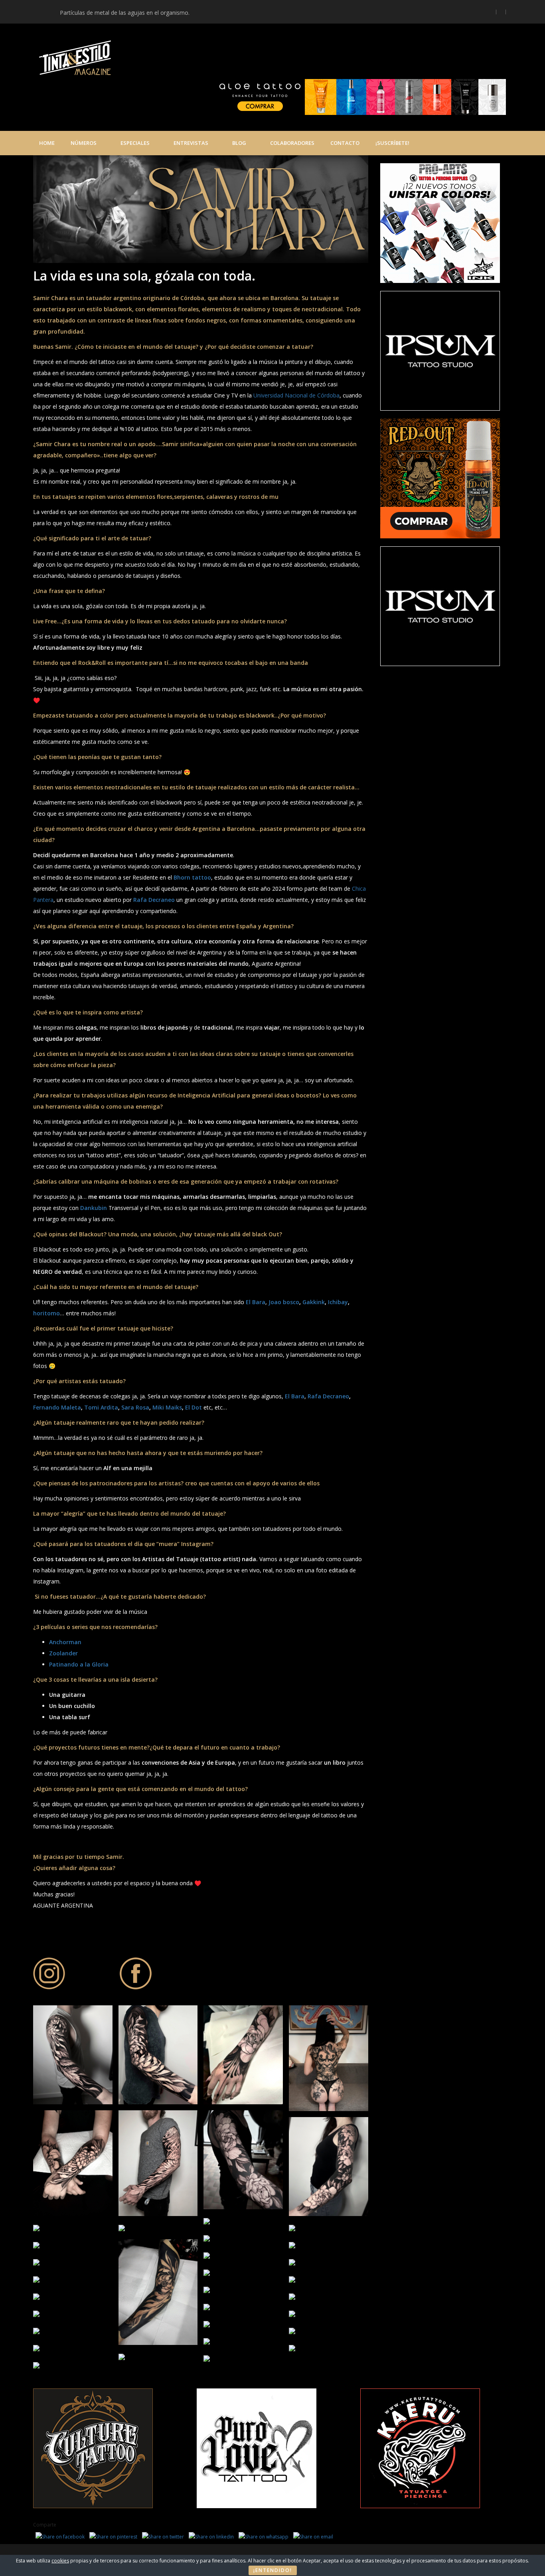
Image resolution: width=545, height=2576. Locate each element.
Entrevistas (191, 143)
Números (84, 143)
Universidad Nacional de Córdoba (296, 395)
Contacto (345, 143)
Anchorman (65, 1642)
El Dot (194, 1407)
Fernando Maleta (57, 1407)
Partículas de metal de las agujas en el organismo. (125, 13)
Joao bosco (284, 1302)
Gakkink (314, 1302)
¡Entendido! (273, 2570)
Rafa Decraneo (328, 1396)
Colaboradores (292, 143)
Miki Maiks (167, 1407)
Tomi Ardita (101, 1407)
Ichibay (338, 1302)
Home (47, 143)
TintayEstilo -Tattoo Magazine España (220, 59)
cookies (60, 2561)
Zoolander (63, 1653)
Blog (239, 143)
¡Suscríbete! (392, 143)
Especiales (135, 143)
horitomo (46, 1313)
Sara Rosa (135, 1407)
